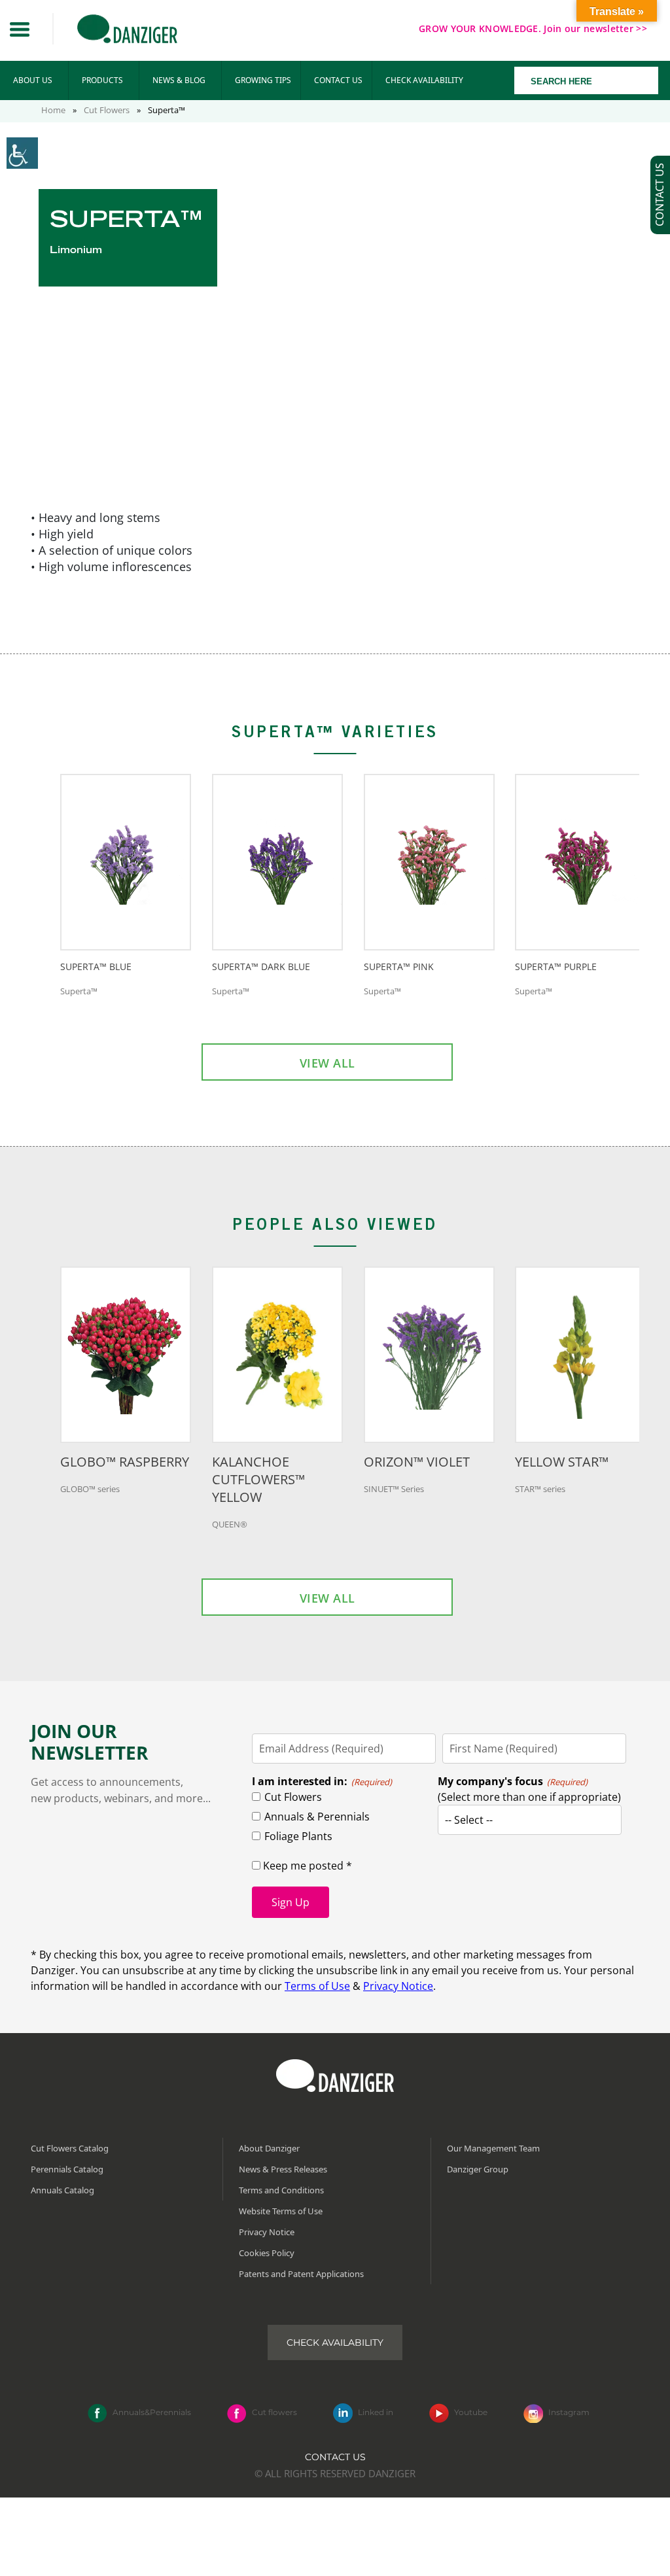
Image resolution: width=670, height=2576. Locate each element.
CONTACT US (338, 80)
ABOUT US (33, 80)
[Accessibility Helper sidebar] (22, 153)
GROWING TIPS (263, 80)
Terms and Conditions (281, 2190)
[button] (20, 29)
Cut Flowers (107, 110)
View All (327, 1063)
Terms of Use (317, 1986)
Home (53, 110)
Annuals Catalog (62, 2190)
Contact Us (335, 2456)
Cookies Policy (267, 2253)
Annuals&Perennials (152, 2412)
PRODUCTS (102, 80)
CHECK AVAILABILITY (424, 80)
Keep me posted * (306, 1866)
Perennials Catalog (67, 2169)
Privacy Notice (398, 1986)
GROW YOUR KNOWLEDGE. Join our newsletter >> (533, 28)
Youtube (471, 2412)
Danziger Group (478, 2169)
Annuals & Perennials (317, 1817)
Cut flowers (274, 2412)
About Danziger (269, 2148)
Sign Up (291, 1902)
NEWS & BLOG (179, 80)
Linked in (376, 2412)
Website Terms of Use (281, 2211)
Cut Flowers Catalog (70, 2148)
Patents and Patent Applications (301, 2274)
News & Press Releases (283, 2169)
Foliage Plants (298, 1836)
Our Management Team (493, 2148)
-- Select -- (469, 1820)
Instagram (569, 2412)
